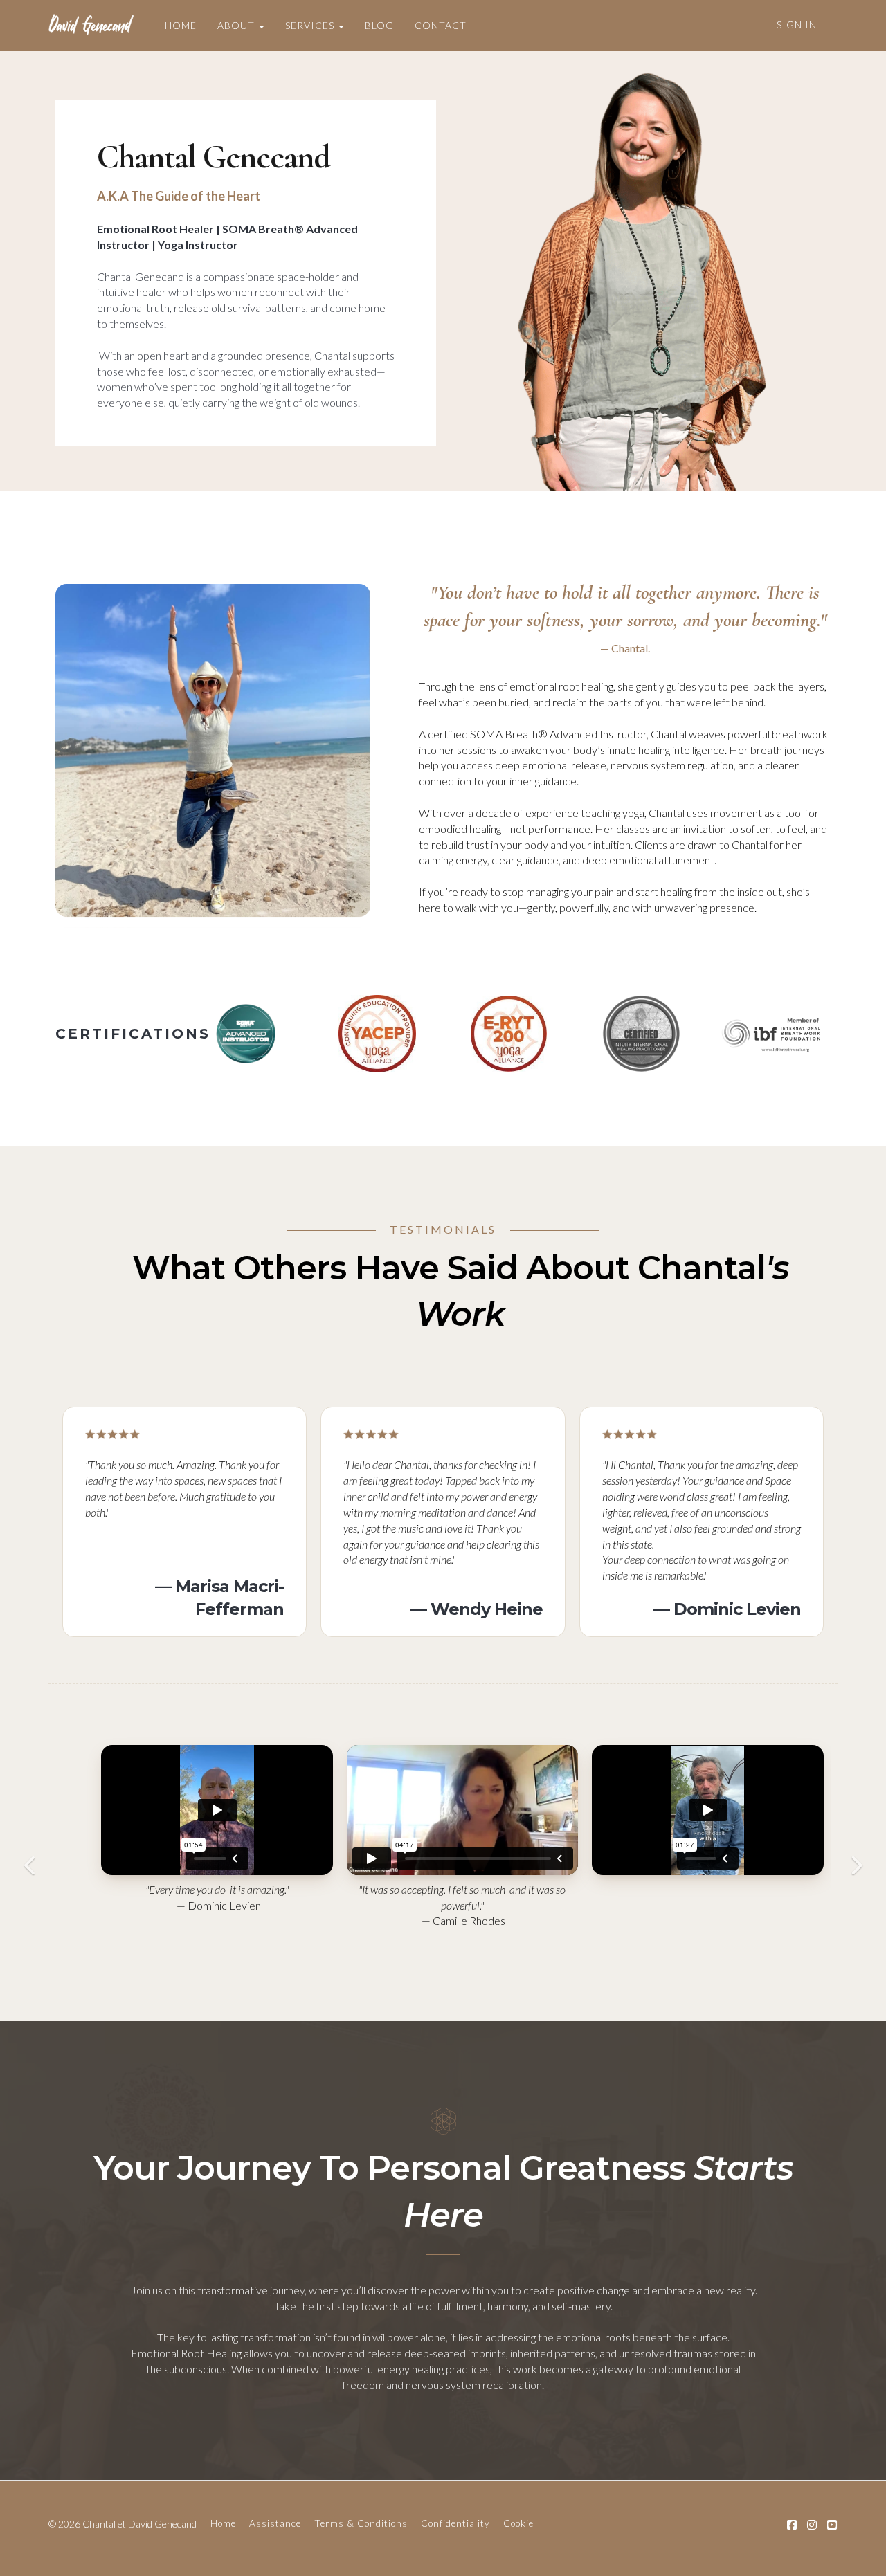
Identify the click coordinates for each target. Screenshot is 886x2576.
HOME (181, 25)
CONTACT (441, 25)
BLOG (379, 25)
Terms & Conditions (361, 2523)
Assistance (275, 2523)
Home (223, 2523)
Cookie (518, 2523)
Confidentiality (455, 2523)
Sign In (797, 25)
